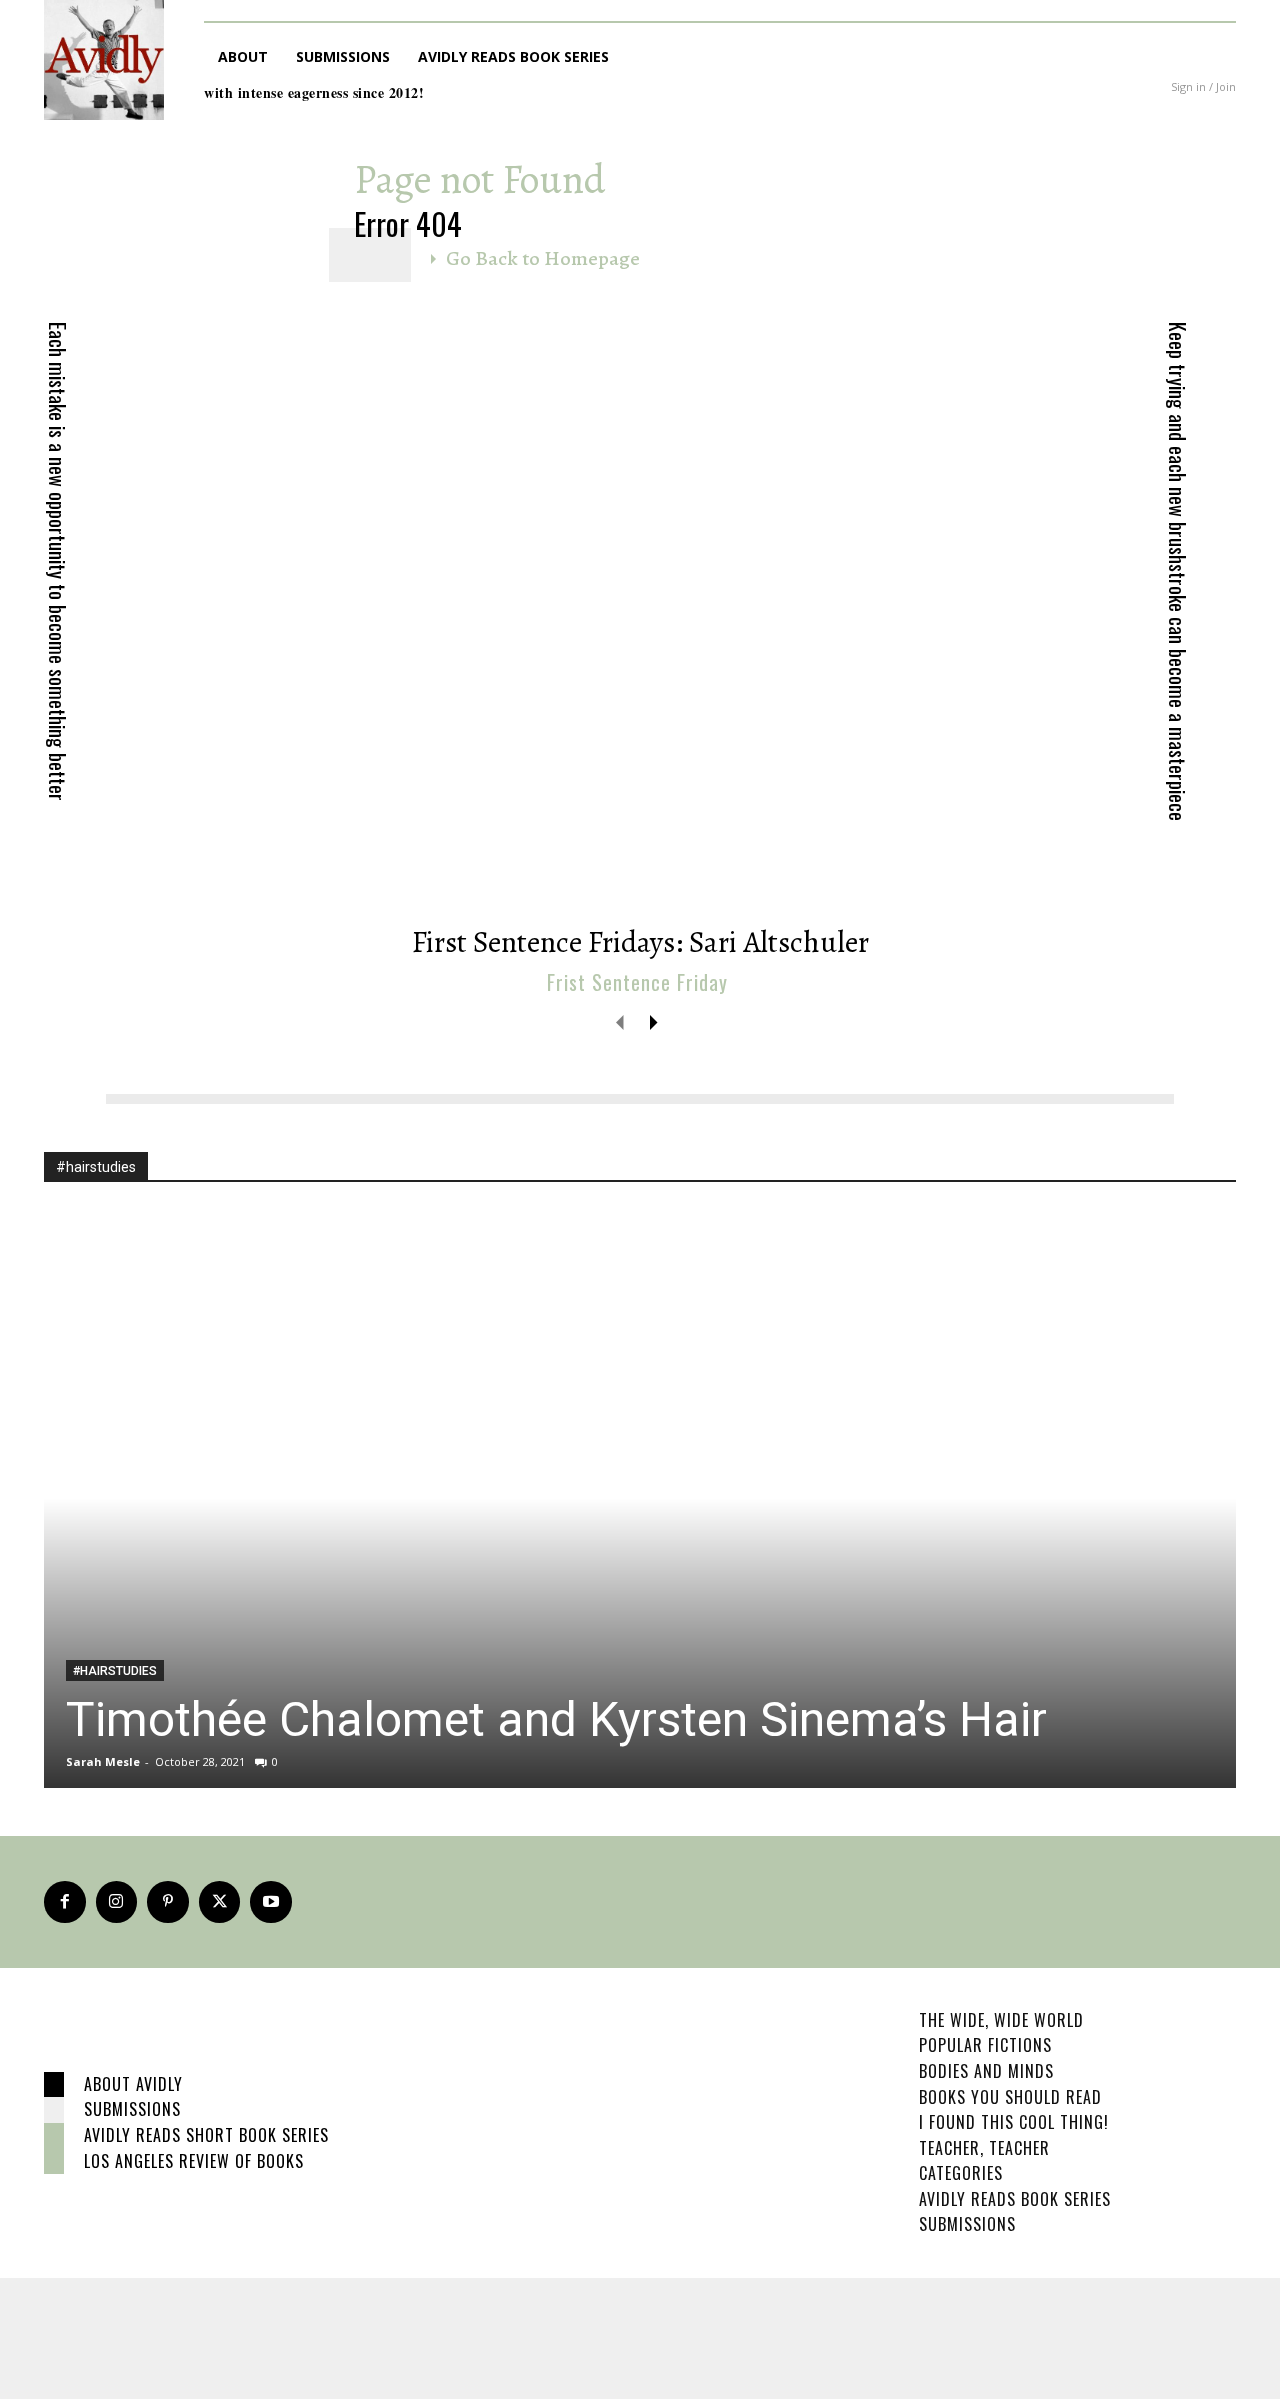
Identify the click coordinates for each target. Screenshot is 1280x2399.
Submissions (132, 2109)
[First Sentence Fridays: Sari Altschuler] (640, 608)
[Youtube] (271, 1902)
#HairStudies (115, 1671)
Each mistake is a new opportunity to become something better (58, 561)
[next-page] (652, 1021)
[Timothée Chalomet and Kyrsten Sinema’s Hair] (640, 1498)
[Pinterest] (168, 1902)
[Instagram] (117, 1902)
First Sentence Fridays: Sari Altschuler (640, 942)
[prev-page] (620, 1021)
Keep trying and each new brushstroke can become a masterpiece (1178, 571)
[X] (220, 1902)
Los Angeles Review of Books (194, 2161)
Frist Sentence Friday (637, 982)
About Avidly (133, 2084)
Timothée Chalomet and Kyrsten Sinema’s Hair (556, 1719)
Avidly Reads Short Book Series (206, 2135)
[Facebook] (65, 1902)
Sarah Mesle (103, 1761)
